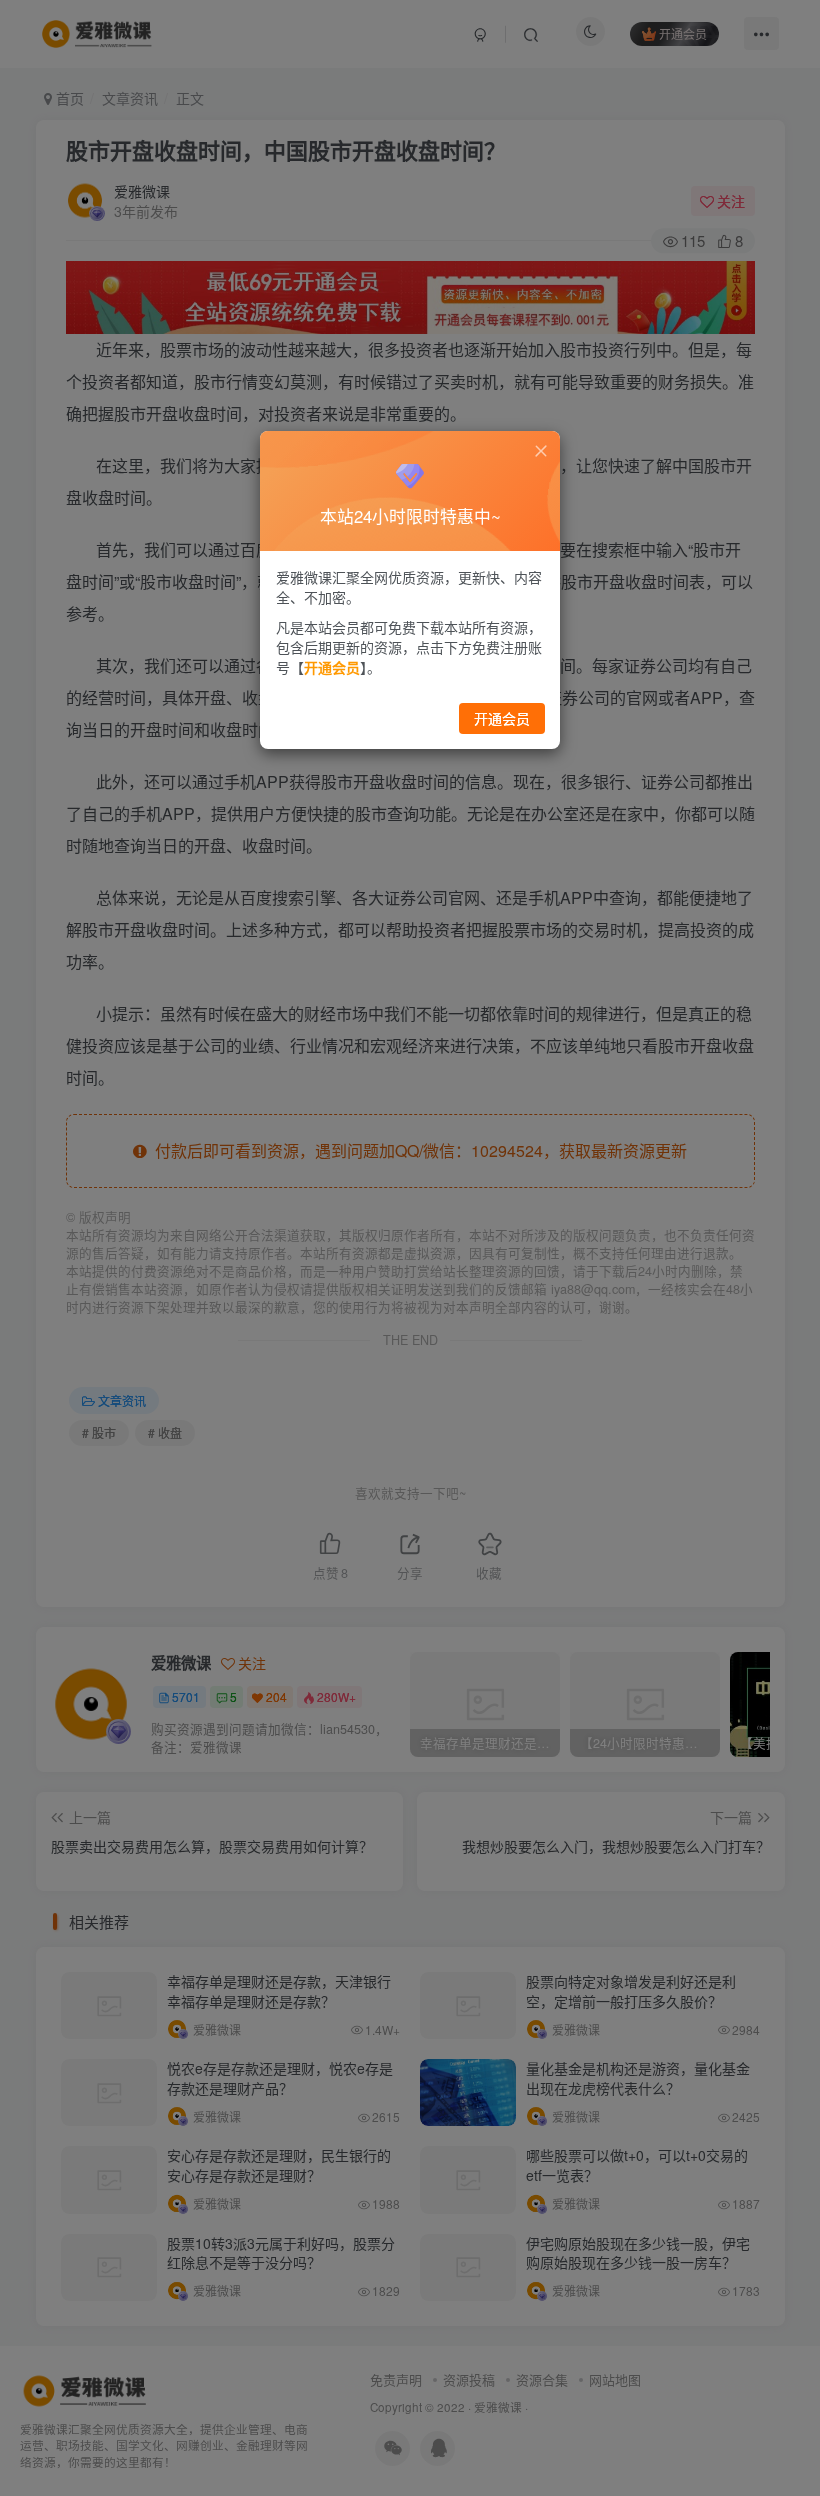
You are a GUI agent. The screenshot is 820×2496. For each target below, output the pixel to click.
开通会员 (502, 718)
